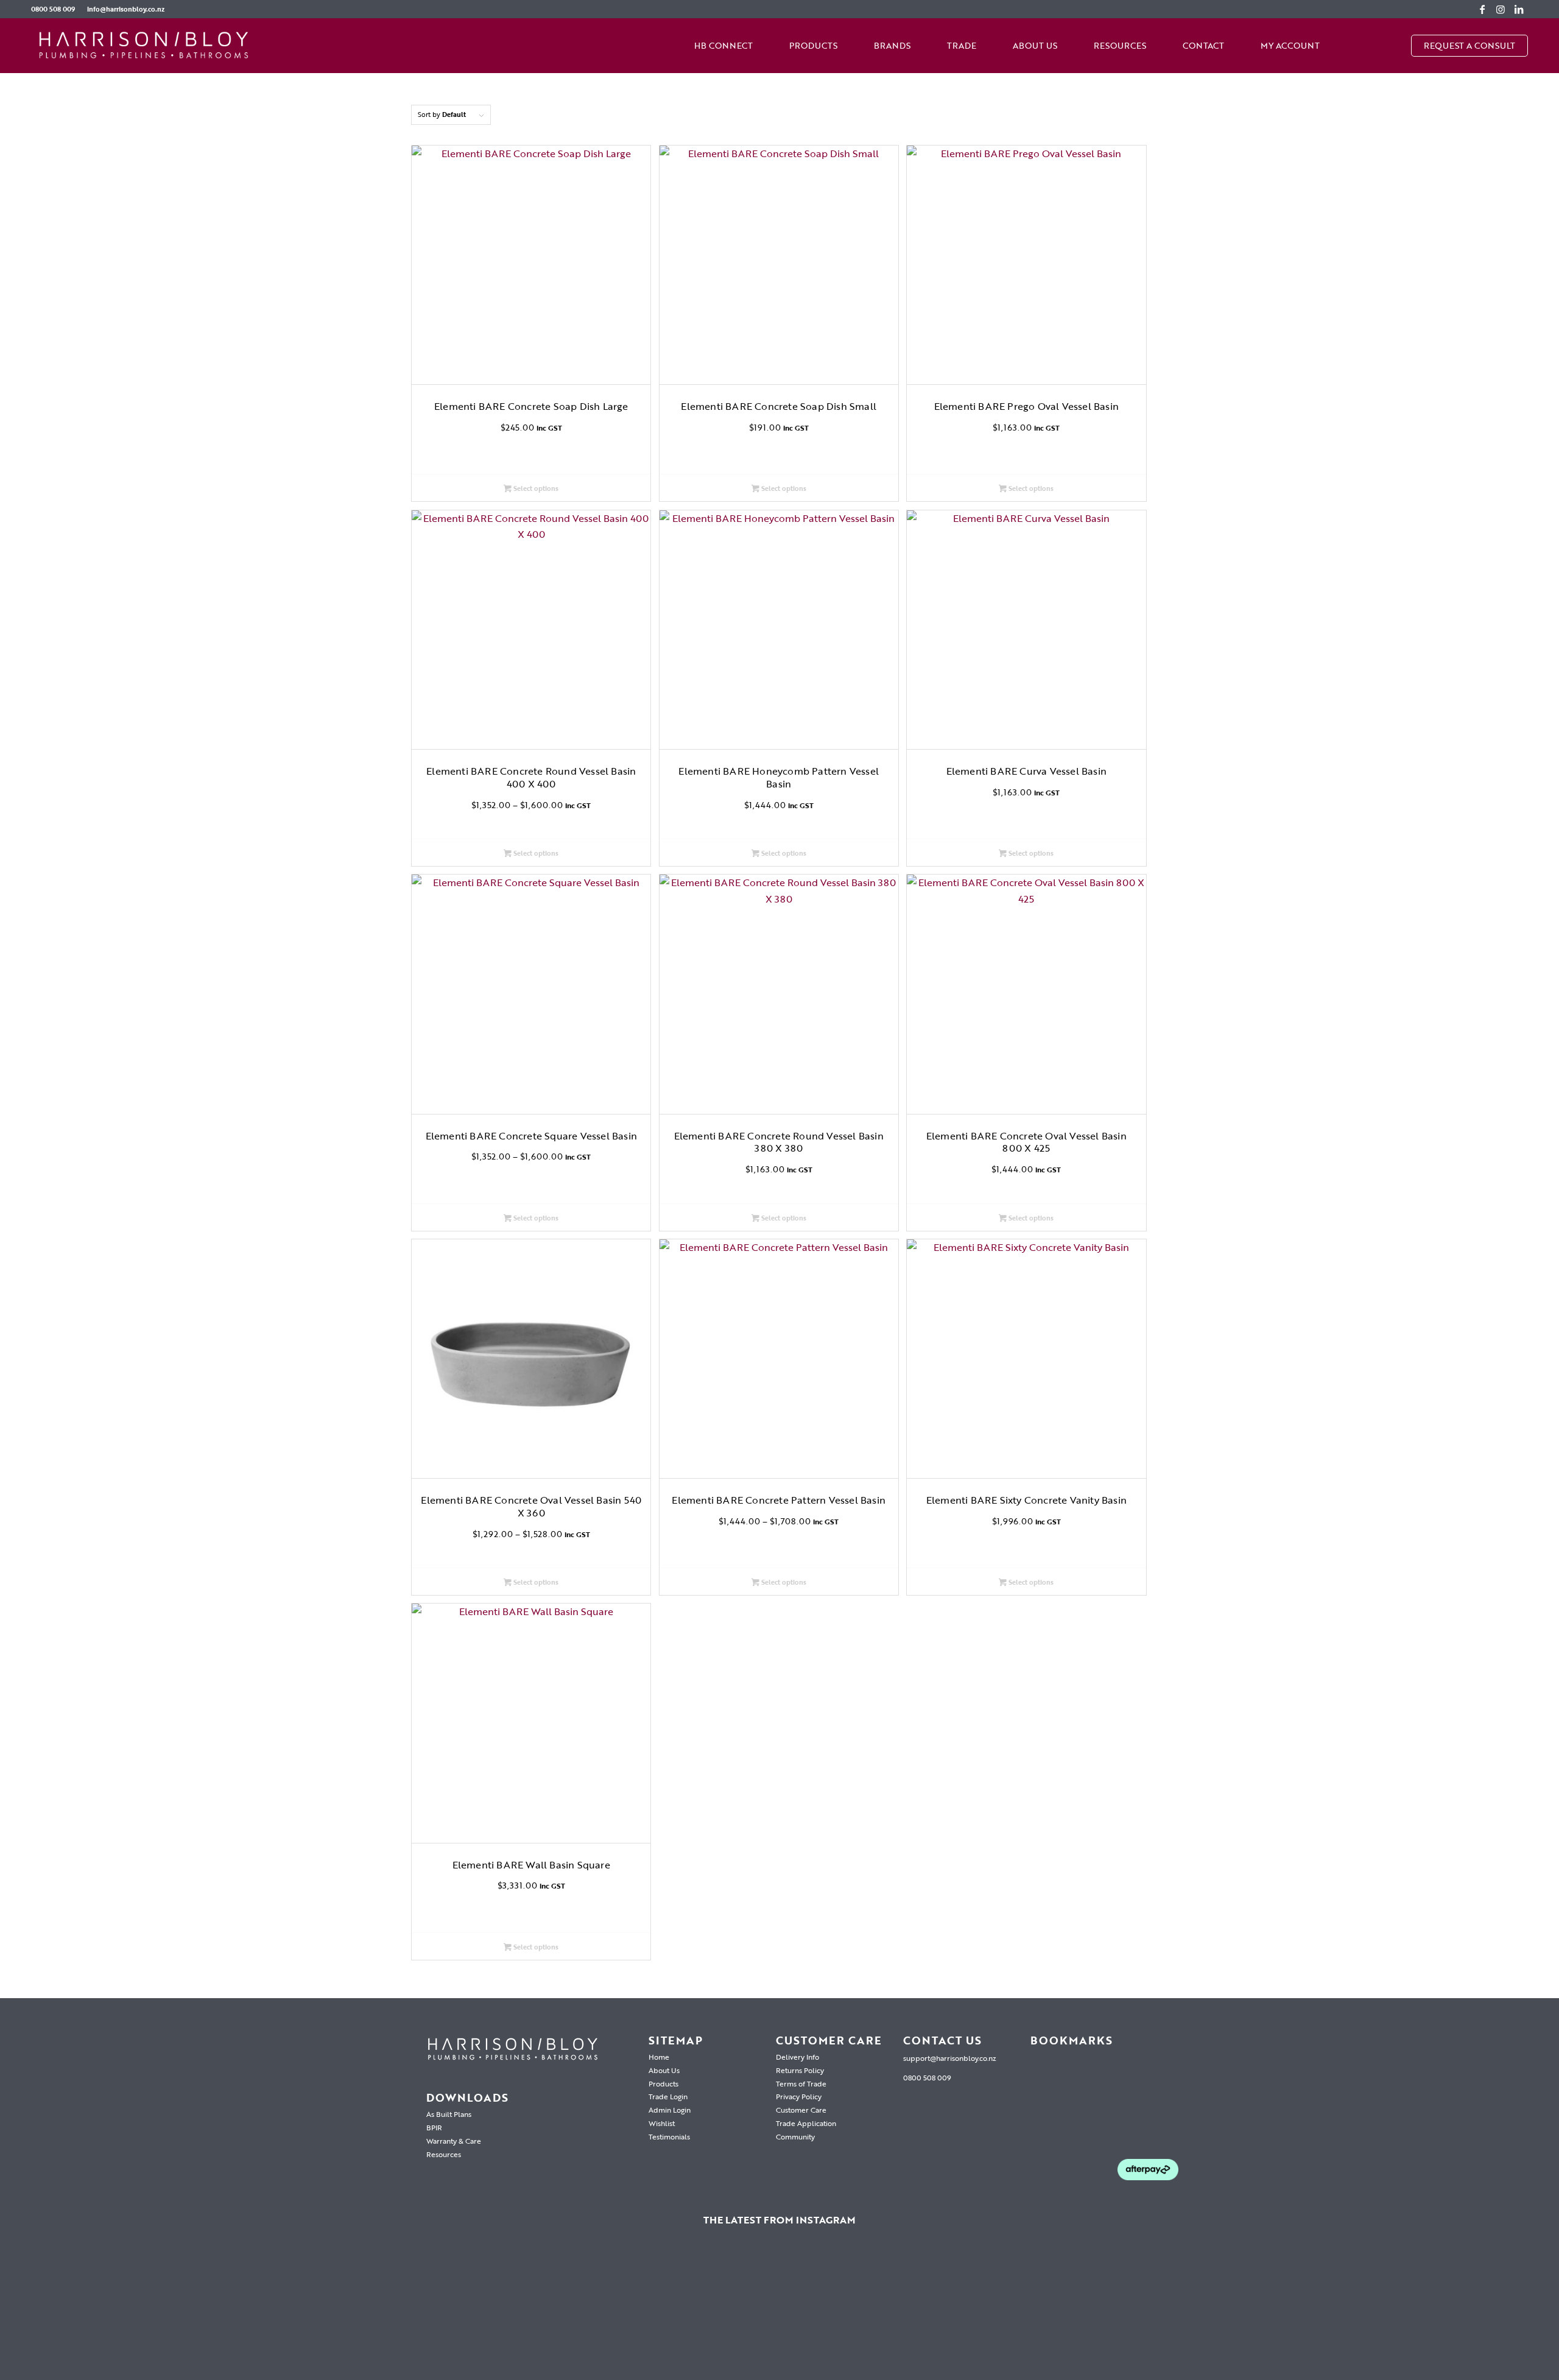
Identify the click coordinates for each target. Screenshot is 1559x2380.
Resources (1120, 45)
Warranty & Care (454, 2141)
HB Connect (723, 45)
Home (659, 2057)
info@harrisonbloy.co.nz (126, 9)
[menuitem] (56, 9)
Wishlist (662, 2123)
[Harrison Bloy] (144, 46)
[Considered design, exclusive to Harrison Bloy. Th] (1225, 2311)
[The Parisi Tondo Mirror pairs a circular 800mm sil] (334, 2311)
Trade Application (806, 2123)
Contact (1203, 45)
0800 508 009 (53, 9)
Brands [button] (892, 45)
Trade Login (668, 2096)
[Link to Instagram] (1501, 9)
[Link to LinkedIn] (1519, 9)
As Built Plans (449, 2114)
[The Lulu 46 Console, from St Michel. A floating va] (111, 2311)
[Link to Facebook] (1482, 9)
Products (663, 2083)
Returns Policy (800, 2070)
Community (795, 2136)
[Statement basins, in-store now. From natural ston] (1002, 2311)
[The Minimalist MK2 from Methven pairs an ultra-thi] (779, 2311)
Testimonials (669, 2136)
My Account (1290, 45)
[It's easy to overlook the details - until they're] (1448, 2311)
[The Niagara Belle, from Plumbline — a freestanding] (557, 2311)
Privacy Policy (799, 2096)
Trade (962, 45)
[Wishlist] (1356, 46)
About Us (1035, 45)
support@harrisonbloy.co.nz (950, 2058)
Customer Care (801, 2110)
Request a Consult (1469, 45)
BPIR (434, 2127)
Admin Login (670, 2110)
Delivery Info (797, 2057)
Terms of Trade (801, 2083)
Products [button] (813, 45)
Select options (535, 488)
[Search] (1393, 46)
